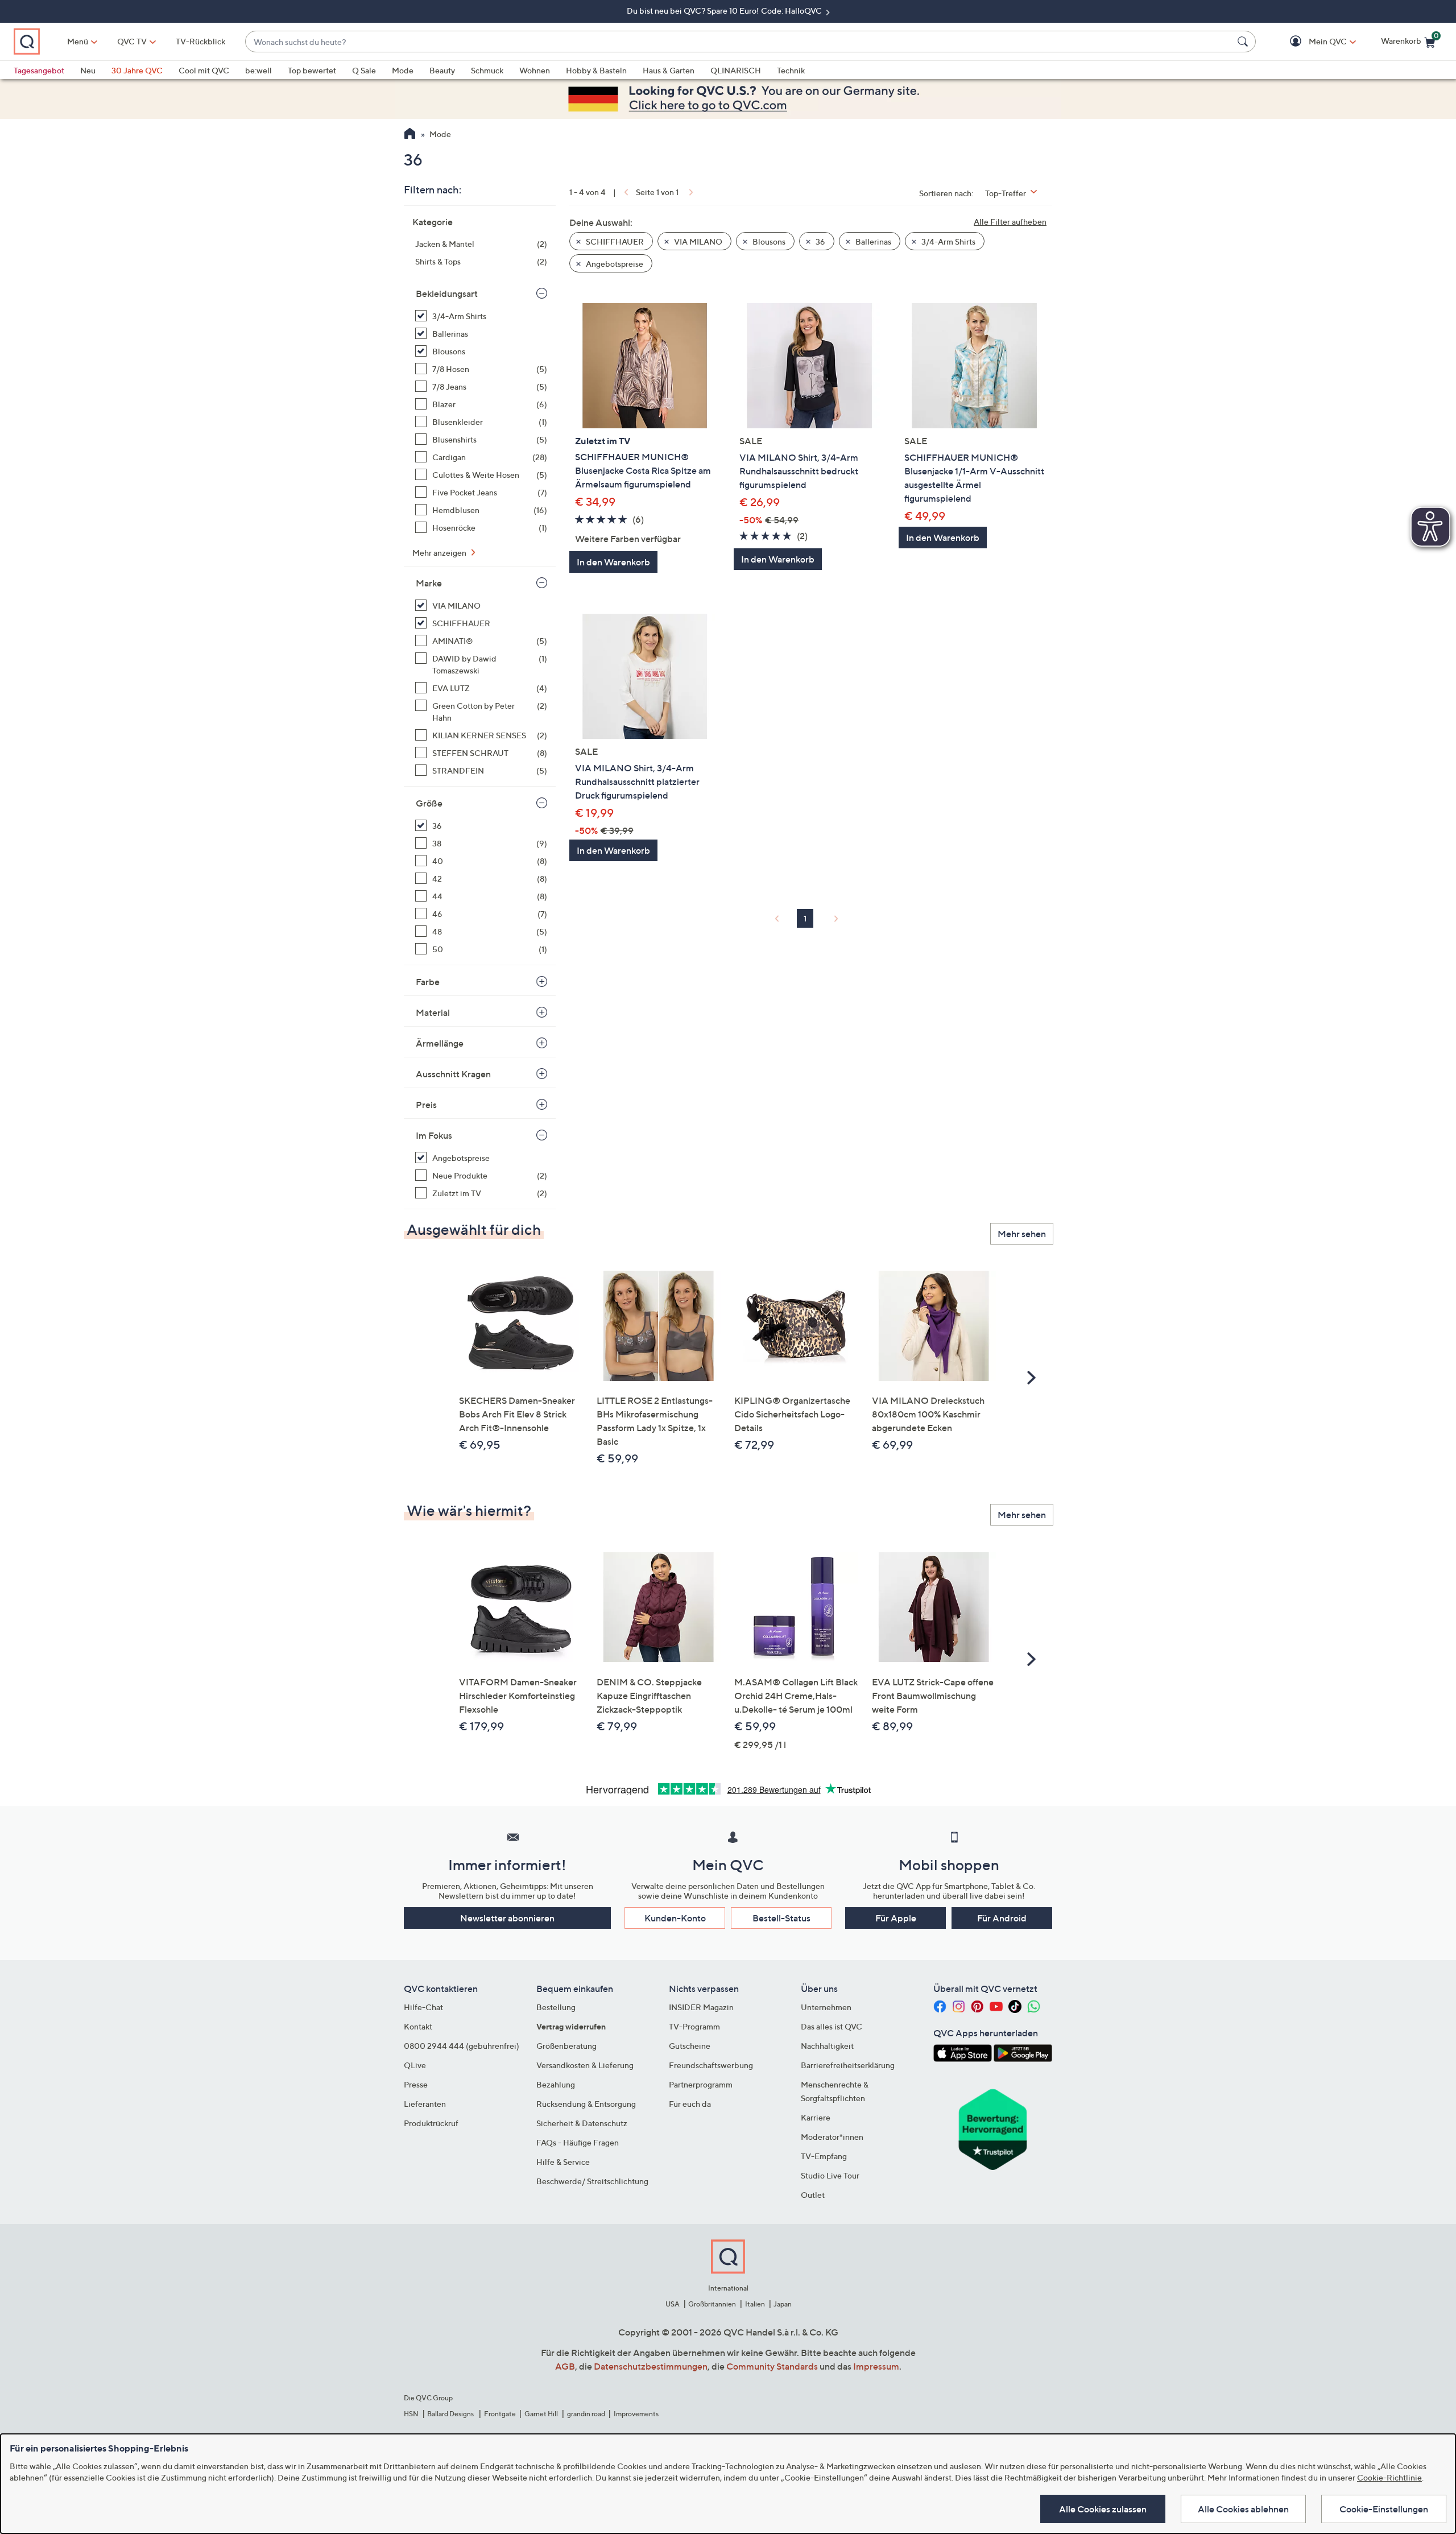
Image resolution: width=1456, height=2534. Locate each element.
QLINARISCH (736, 70)
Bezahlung (556, 2084)
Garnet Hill (541, 2414)
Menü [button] (78, 41)
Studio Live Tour (830, 2175)
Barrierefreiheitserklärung (848, 2065)
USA (673, 2304)
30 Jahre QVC (137, 70)
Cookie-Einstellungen (1384, 2509)
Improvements (636, 2414)
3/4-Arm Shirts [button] (948, 241)
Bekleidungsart (447, 294)
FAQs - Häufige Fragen (578, 2142)
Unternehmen (826, 2007)
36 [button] (820, 241)
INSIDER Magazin (701, 2007)
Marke (429, 583)
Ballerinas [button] (872, 241)
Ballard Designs (451, 2414)
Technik (791, 70)
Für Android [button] (1002, 1918)
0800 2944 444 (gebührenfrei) (462, 2046)
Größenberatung (566, 2046)
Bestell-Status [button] (781, 1918)
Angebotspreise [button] (614, 264)
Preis (426, 1105)
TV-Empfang (824, 2156)
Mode (403, 70)
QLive (415, 2065)
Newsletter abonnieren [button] (507, 1918)
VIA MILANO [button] (697, 241)
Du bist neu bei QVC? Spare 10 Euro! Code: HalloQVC (725, 11)
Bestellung (556, 2007)
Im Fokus (434, 1135)
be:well (258, 70)
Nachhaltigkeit (827, 2046)
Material (433, 1012)
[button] (1311, 42)
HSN (411, 2414)
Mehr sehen (1022, 1234)
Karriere (816, 2117)
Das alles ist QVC (832, 2026)
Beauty (442, 70)
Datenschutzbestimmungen (651, 2366)
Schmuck (487, 70)
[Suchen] (1244, 42)
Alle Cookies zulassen (1103, 2509)
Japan (783, 2304)
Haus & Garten (669, 70)
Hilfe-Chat (423, 2007)
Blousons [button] (768, 241)
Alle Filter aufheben (1010, 222)
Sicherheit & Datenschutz (582, 2123)
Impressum (876, 2366)
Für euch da (690, 2104)
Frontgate (500, 2414)
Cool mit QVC (204, 70)
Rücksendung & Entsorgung (586, 2104)
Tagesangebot (39, 70)
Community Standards (772, 2366)
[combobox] (739, 42)
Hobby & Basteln (596, 70)
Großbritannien (712, 2304)
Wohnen (535, 70)
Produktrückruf (431, 2123)
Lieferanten (425, 2104)
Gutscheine (690, 2046)
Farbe (428, 982)
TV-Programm (694, 2026)
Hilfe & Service (563, 2162)
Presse (416, 2084)
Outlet (813, 2195)
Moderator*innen (832, 2137)
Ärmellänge (440, 1043)
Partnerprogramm (701, 2084)
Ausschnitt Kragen (453, 1074)
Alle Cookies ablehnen (1243, 2509)
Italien (755, 2304)
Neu (88, 70)
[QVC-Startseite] (410, 135)
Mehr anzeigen (440, 553)
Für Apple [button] (896, 1918)
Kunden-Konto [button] (675, 1918)
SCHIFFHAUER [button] (614, 241)
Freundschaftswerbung (711, 2065)
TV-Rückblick (200, 41)
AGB (565, 2366)
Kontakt (418, 2026)
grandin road (586, 2414)
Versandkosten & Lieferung (585, 2065)
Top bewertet (312, 70)
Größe (429, 803)
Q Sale (364, 70)
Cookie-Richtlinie (1389, 2477)
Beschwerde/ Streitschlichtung (592, 2181)
